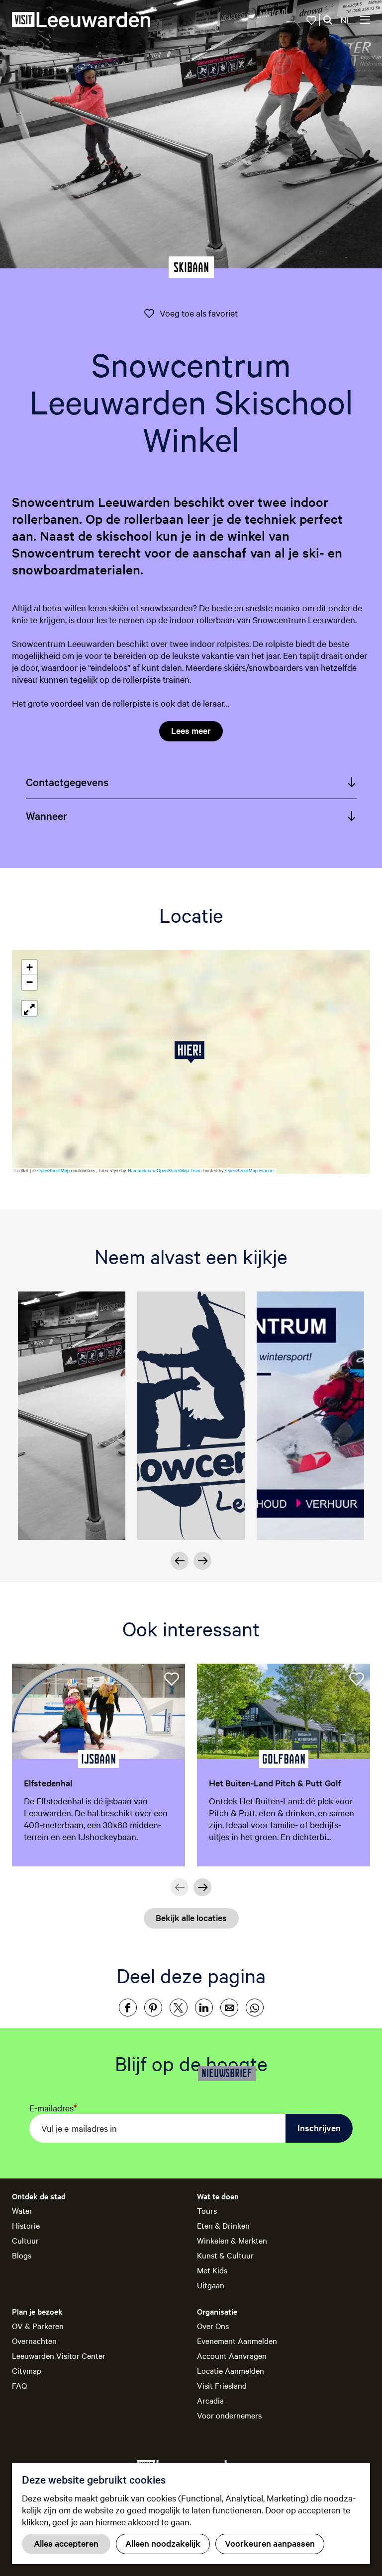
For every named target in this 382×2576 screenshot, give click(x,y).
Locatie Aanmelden (231, 2370)
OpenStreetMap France (249, 1170)
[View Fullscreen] (29, 1008)
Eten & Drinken (223, 2225)
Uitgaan (211, 2285)
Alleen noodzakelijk (163, 2543)
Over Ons (213, 2326)
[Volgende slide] (202, 1561)
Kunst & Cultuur (225, 2255)
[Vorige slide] (180, 1561)
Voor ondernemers (229, 2415)
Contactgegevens (67, 782)
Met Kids (212, 2270)
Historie (26, 2225)
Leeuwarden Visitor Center (59, 2355)
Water (22, 2210)
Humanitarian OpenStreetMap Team (165, 1170)
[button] (191, 1052)
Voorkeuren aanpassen (270, 2543)
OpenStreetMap (53, 1170)
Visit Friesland (222, 2385)
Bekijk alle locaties (191, 1917)
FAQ (19, 2385)
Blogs (22, 2255)
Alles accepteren (66, 2543)
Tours (207, 2210)
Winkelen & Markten (232, 2240)
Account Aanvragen (232, 2355)
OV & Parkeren (38, 2326)
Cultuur (25, 2240)
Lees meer (191, 730)
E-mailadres (53, 2108)
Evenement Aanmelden (237, 2340)
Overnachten (34, 2340)
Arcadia (210, 2400)
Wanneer (47, 815)
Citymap (27, 2370)
